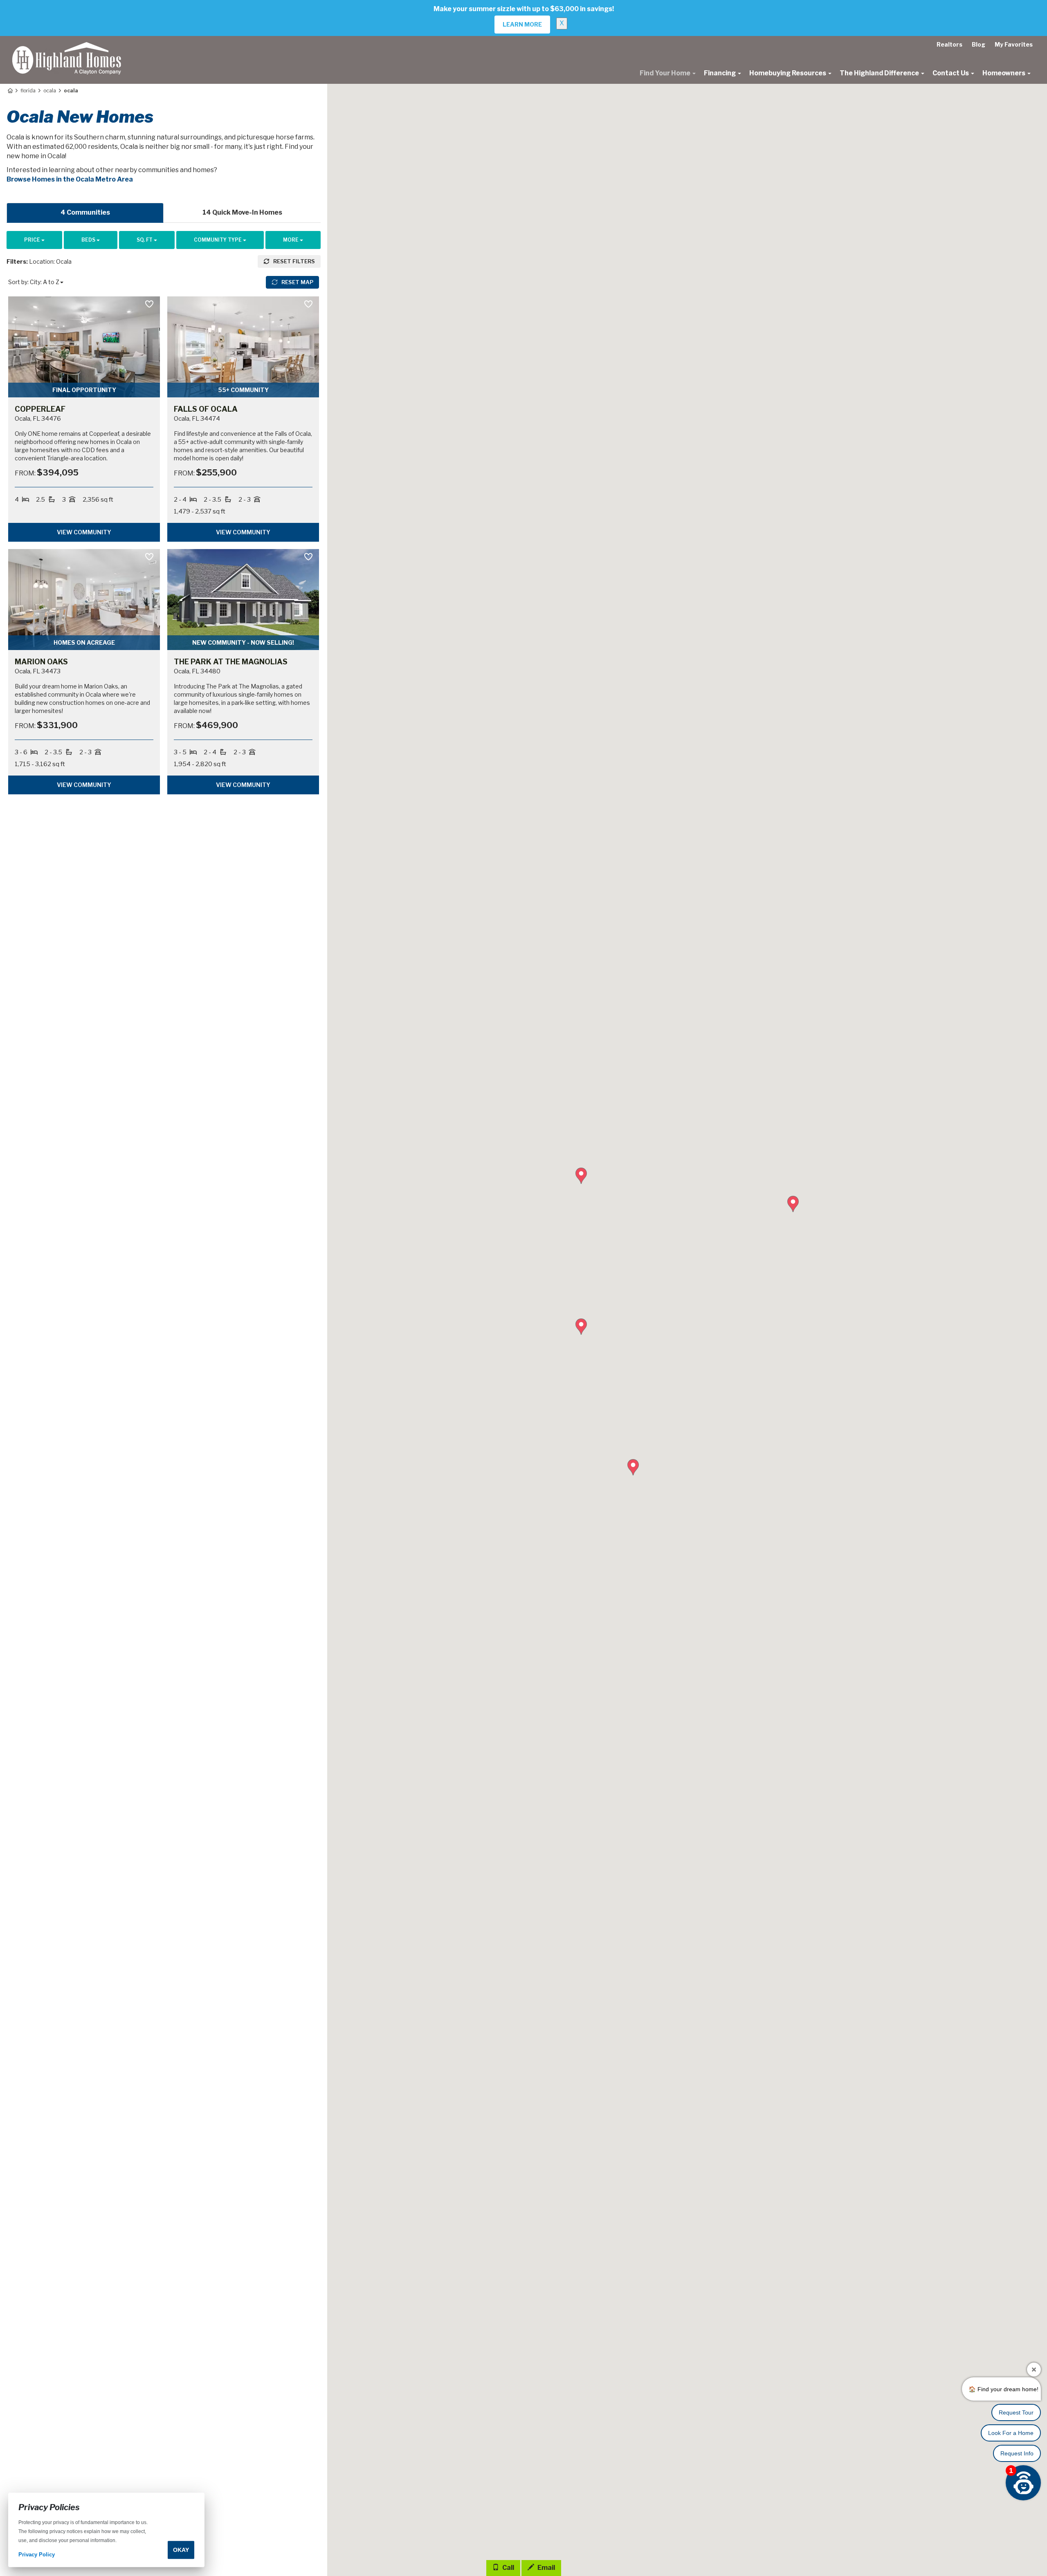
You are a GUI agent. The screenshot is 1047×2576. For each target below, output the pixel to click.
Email (546, 2568)
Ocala (50, 91)
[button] (581, 1327)
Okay (181, 2550)
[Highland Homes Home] (67, 46)
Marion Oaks (41, 662)
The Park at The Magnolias (231, 662)
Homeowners (1004, 73)
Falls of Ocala (206, 409)
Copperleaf (40, 409)
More (291, 240)
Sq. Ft (145, 240)
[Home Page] (10, 91)
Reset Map (297, 282)
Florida (28, 91)
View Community (84, 532)
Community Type (218, 240)
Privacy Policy (37, 2555)
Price (33, 240)
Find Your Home (666, 73)
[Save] (149, 305)
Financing (720, 73)
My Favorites (1014, 44)
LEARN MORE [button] (522, 24)
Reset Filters (293, 261)
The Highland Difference (880, 73)
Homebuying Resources (788, 73)
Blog (978, 44)
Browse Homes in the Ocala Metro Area (70, 179)
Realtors (949, 44)
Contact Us (951, 73)
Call (508, 2568)
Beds (89, 240)
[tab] (85, 213)
